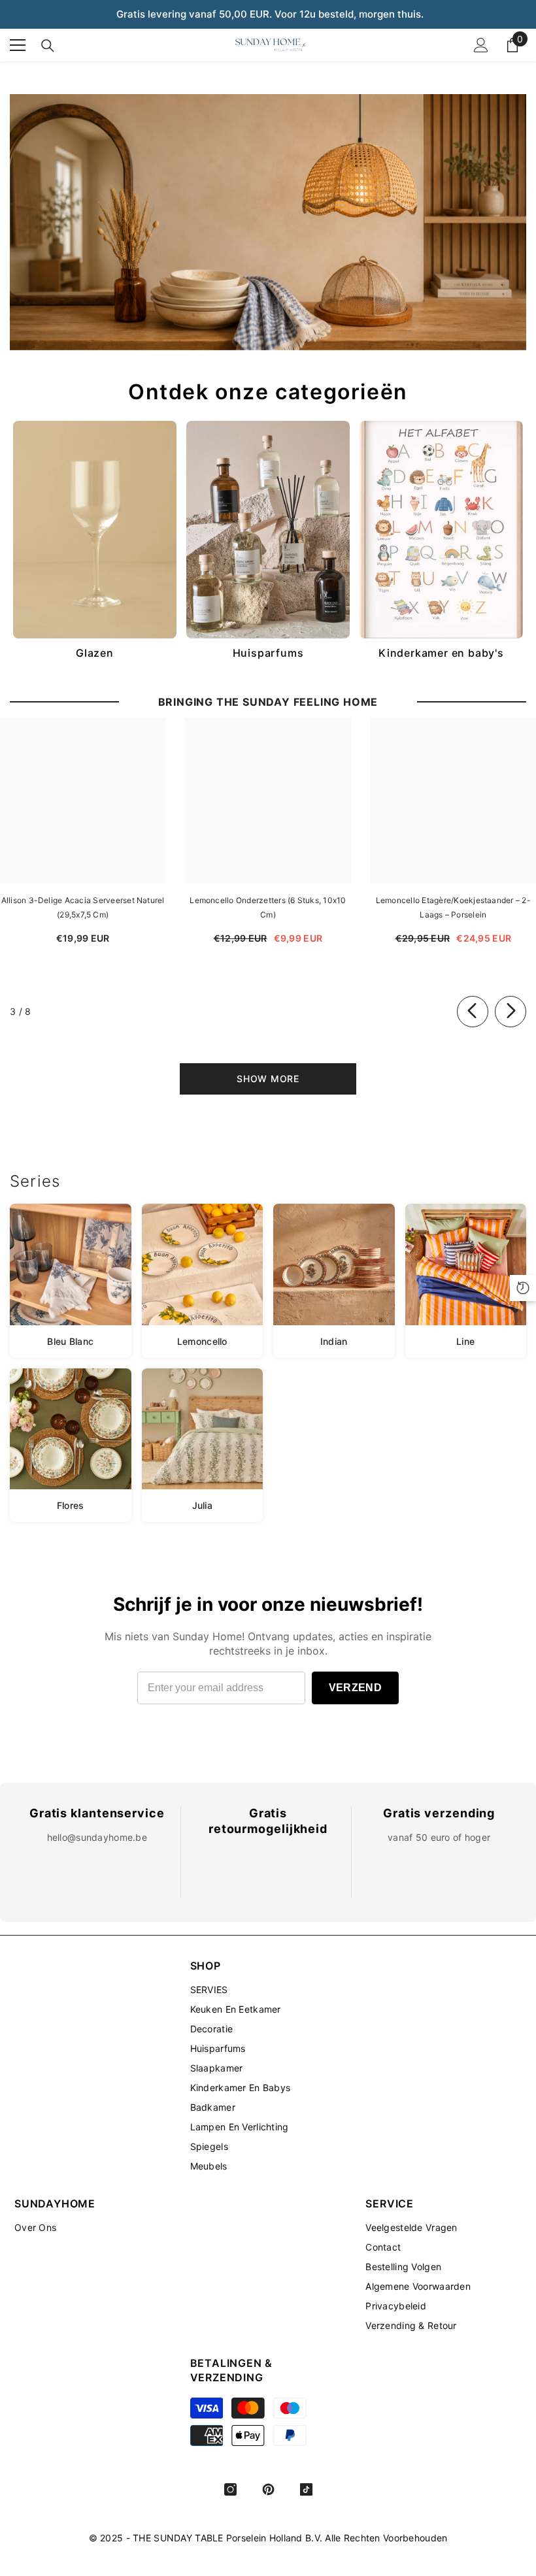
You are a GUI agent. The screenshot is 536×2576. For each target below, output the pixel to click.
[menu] (18, 45)
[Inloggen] (481, 45)
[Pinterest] (268, 2489)
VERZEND (355, 1688)
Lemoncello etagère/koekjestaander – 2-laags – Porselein (453, 907)
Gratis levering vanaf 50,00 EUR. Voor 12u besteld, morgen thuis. (270, 14)
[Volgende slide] (511, 1012)
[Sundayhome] (268, 222)
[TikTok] (306, 2489)
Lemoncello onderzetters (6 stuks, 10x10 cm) (268, 907)
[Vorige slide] (473, 1012)
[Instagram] (230, 2489)
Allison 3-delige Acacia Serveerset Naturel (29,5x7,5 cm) (83, 907)
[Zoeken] (48, 46)
